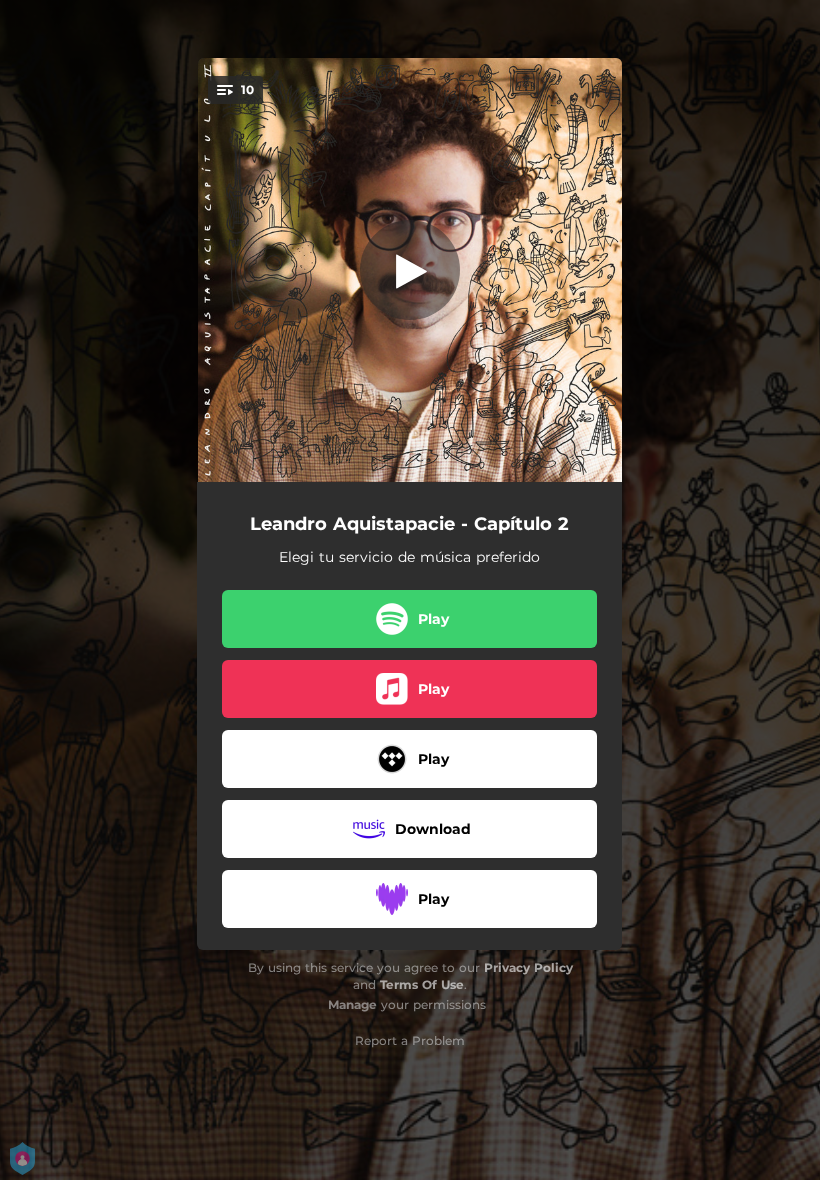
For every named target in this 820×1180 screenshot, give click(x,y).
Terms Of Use (422, 984)
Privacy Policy (528, 967)
